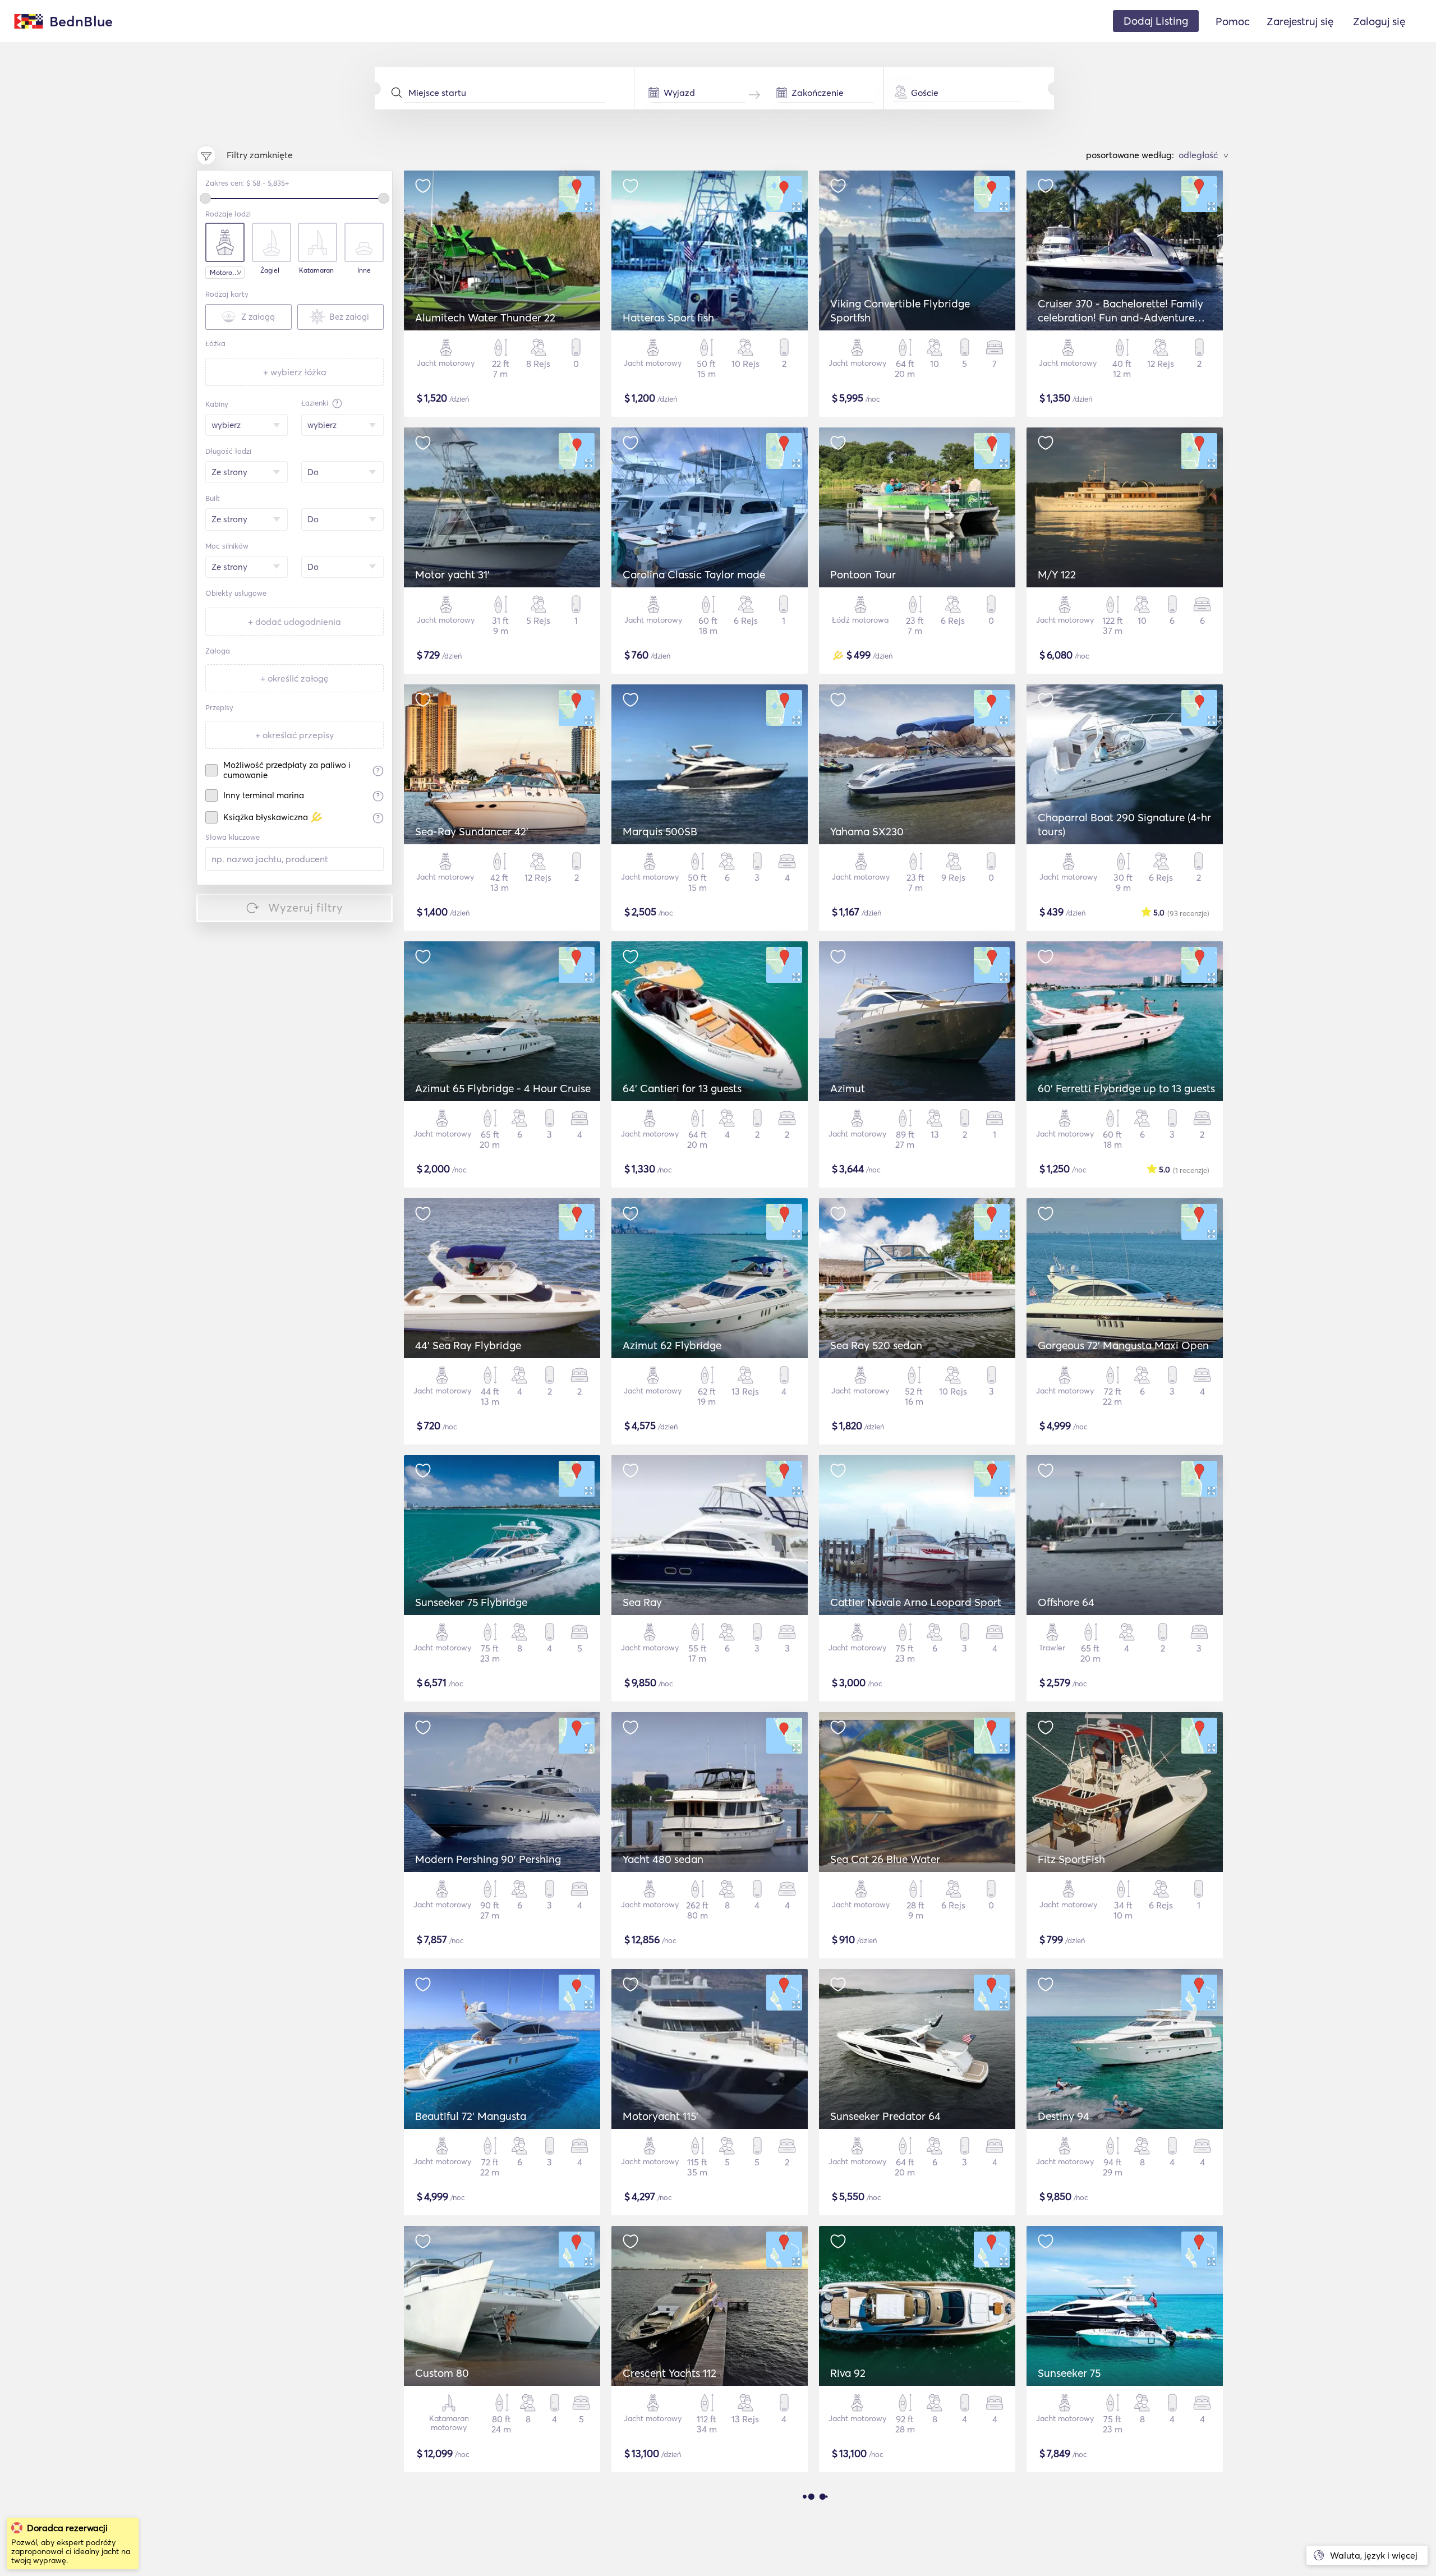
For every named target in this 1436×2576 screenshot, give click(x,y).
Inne (364, 270)
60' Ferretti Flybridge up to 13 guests (1126, 1088)
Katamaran (316, 270)
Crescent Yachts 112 (669, 2373)
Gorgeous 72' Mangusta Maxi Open (1123, 1345)
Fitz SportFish (1071, 1859)
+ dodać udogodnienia (294, 622)
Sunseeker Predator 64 (885, 2116)
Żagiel (270, 270)
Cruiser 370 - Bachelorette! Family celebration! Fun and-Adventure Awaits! (1120, 318)
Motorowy (225, 272)
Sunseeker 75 (1069, 2373)
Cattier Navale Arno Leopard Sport (916, 1602)
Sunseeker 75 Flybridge (471, 1602)
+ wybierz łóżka (295, 372)
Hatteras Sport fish (668, 318)
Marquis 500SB (660, 831)
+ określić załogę (294, 678)
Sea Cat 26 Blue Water (885, 1859)
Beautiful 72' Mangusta (471, 2116)
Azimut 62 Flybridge (672, 1345)
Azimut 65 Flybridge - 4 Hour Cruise (503, 1088)
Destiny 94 (1064, 2116)
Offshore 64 (1066, 1602)
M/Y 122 (1057, 574)
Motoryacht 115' (661, 2116)
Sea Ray (642, 1602)
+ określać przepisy (294, 735)
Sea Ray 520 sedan (876, 1345)
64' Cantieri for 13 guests (682, 1088)
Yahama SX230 (867, 831)
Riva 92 (848, 2373)
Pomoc (1233, 21)
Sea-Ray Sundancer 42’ (472, 831)
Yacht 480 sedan (663, 1859)
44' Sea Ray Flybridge (468, 1345)
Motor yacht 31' (452, 574)
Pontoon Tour (863, 574)
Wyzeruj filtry (306, 907)
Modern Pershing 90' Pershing (488, 1859)
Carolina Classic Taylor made (694, 574)
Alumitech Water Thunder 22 (485, 318)
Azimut (848, 1088)
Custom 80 (442, 2373)
